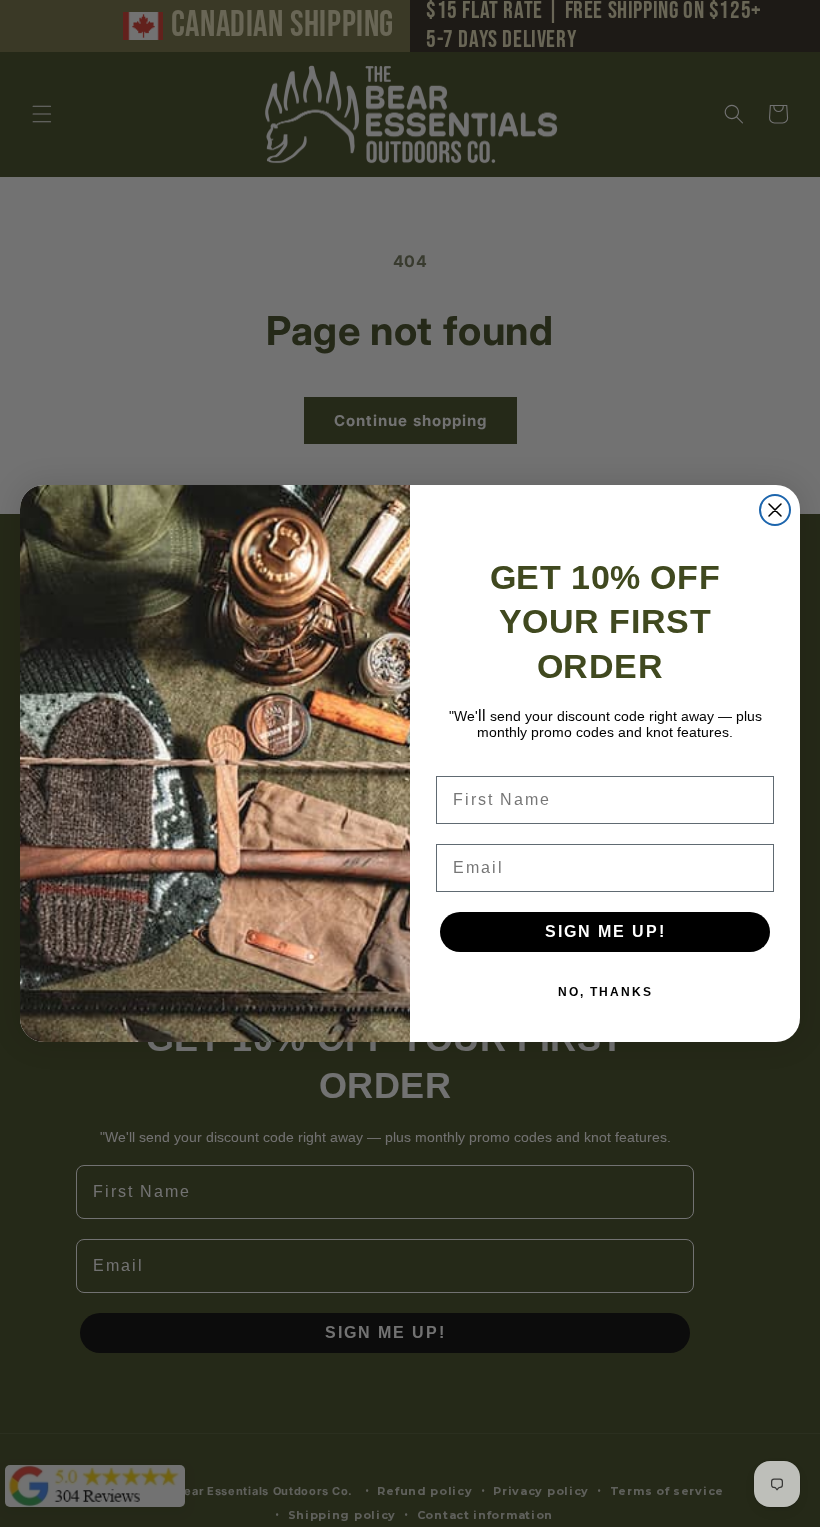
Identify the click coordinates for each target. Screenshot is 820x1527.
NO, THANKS (605, 992)
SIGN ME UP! (605, 931)
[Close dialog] (775, 510)
